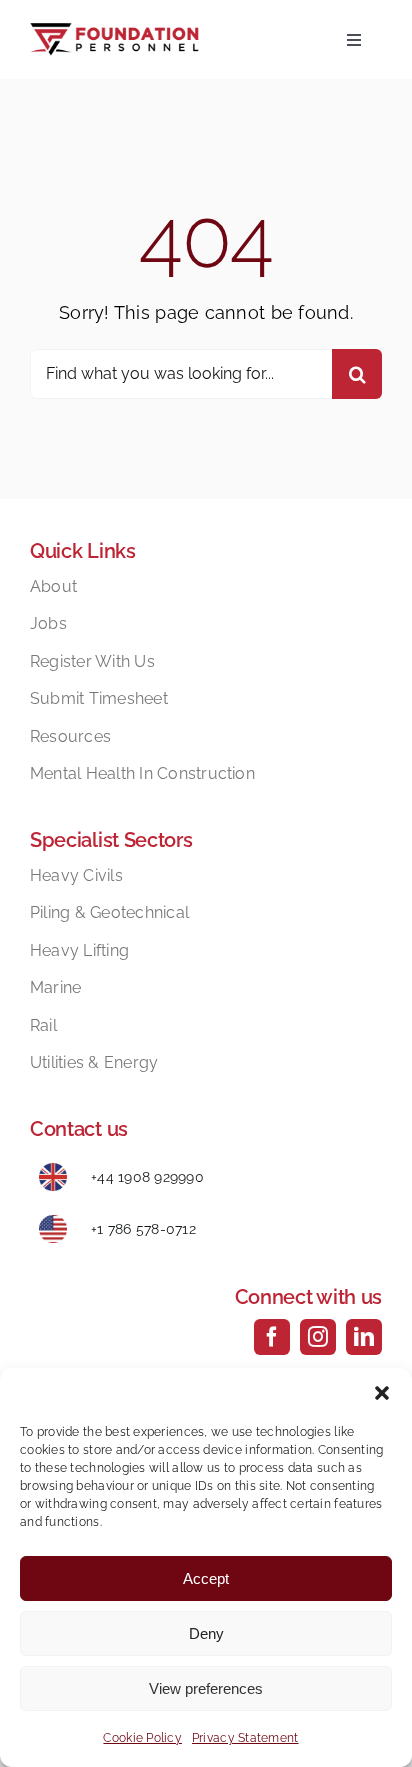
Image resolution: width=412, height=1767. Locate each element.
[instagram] (318, 1337)
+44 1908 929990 (147, 1177)
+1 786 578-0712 (143, 1229)
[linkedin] (364, 1337)
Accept (206, 1578)
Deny (206, 1633)
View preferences (206, 1688)
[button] (382, 1393)
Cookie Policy (142, 1738)
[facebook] (272, 1337)
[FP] (114, 31)
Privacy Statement (245, 1738)
